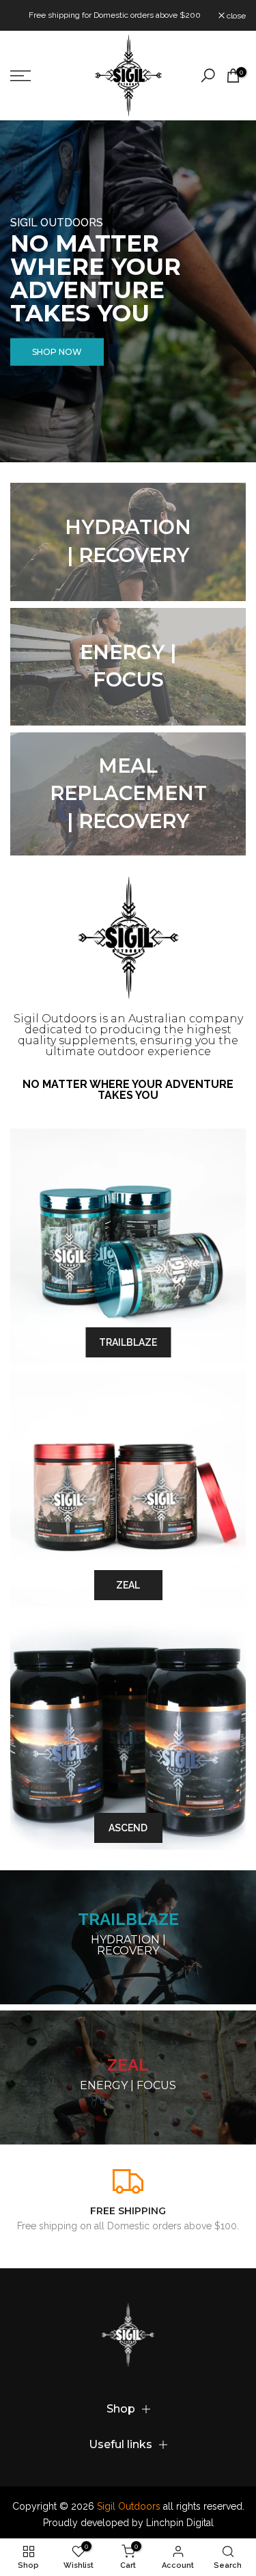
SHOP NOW (57, 352)
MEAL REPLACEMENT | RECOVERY (128, 793)
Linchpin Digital (180, 2523)
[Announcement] (114, 15)
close (235, 16)
